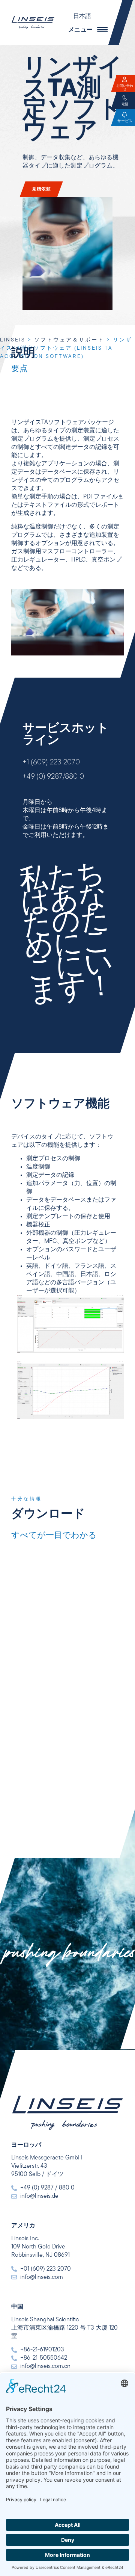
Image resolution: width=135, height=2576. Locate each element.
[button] (86, 17)
